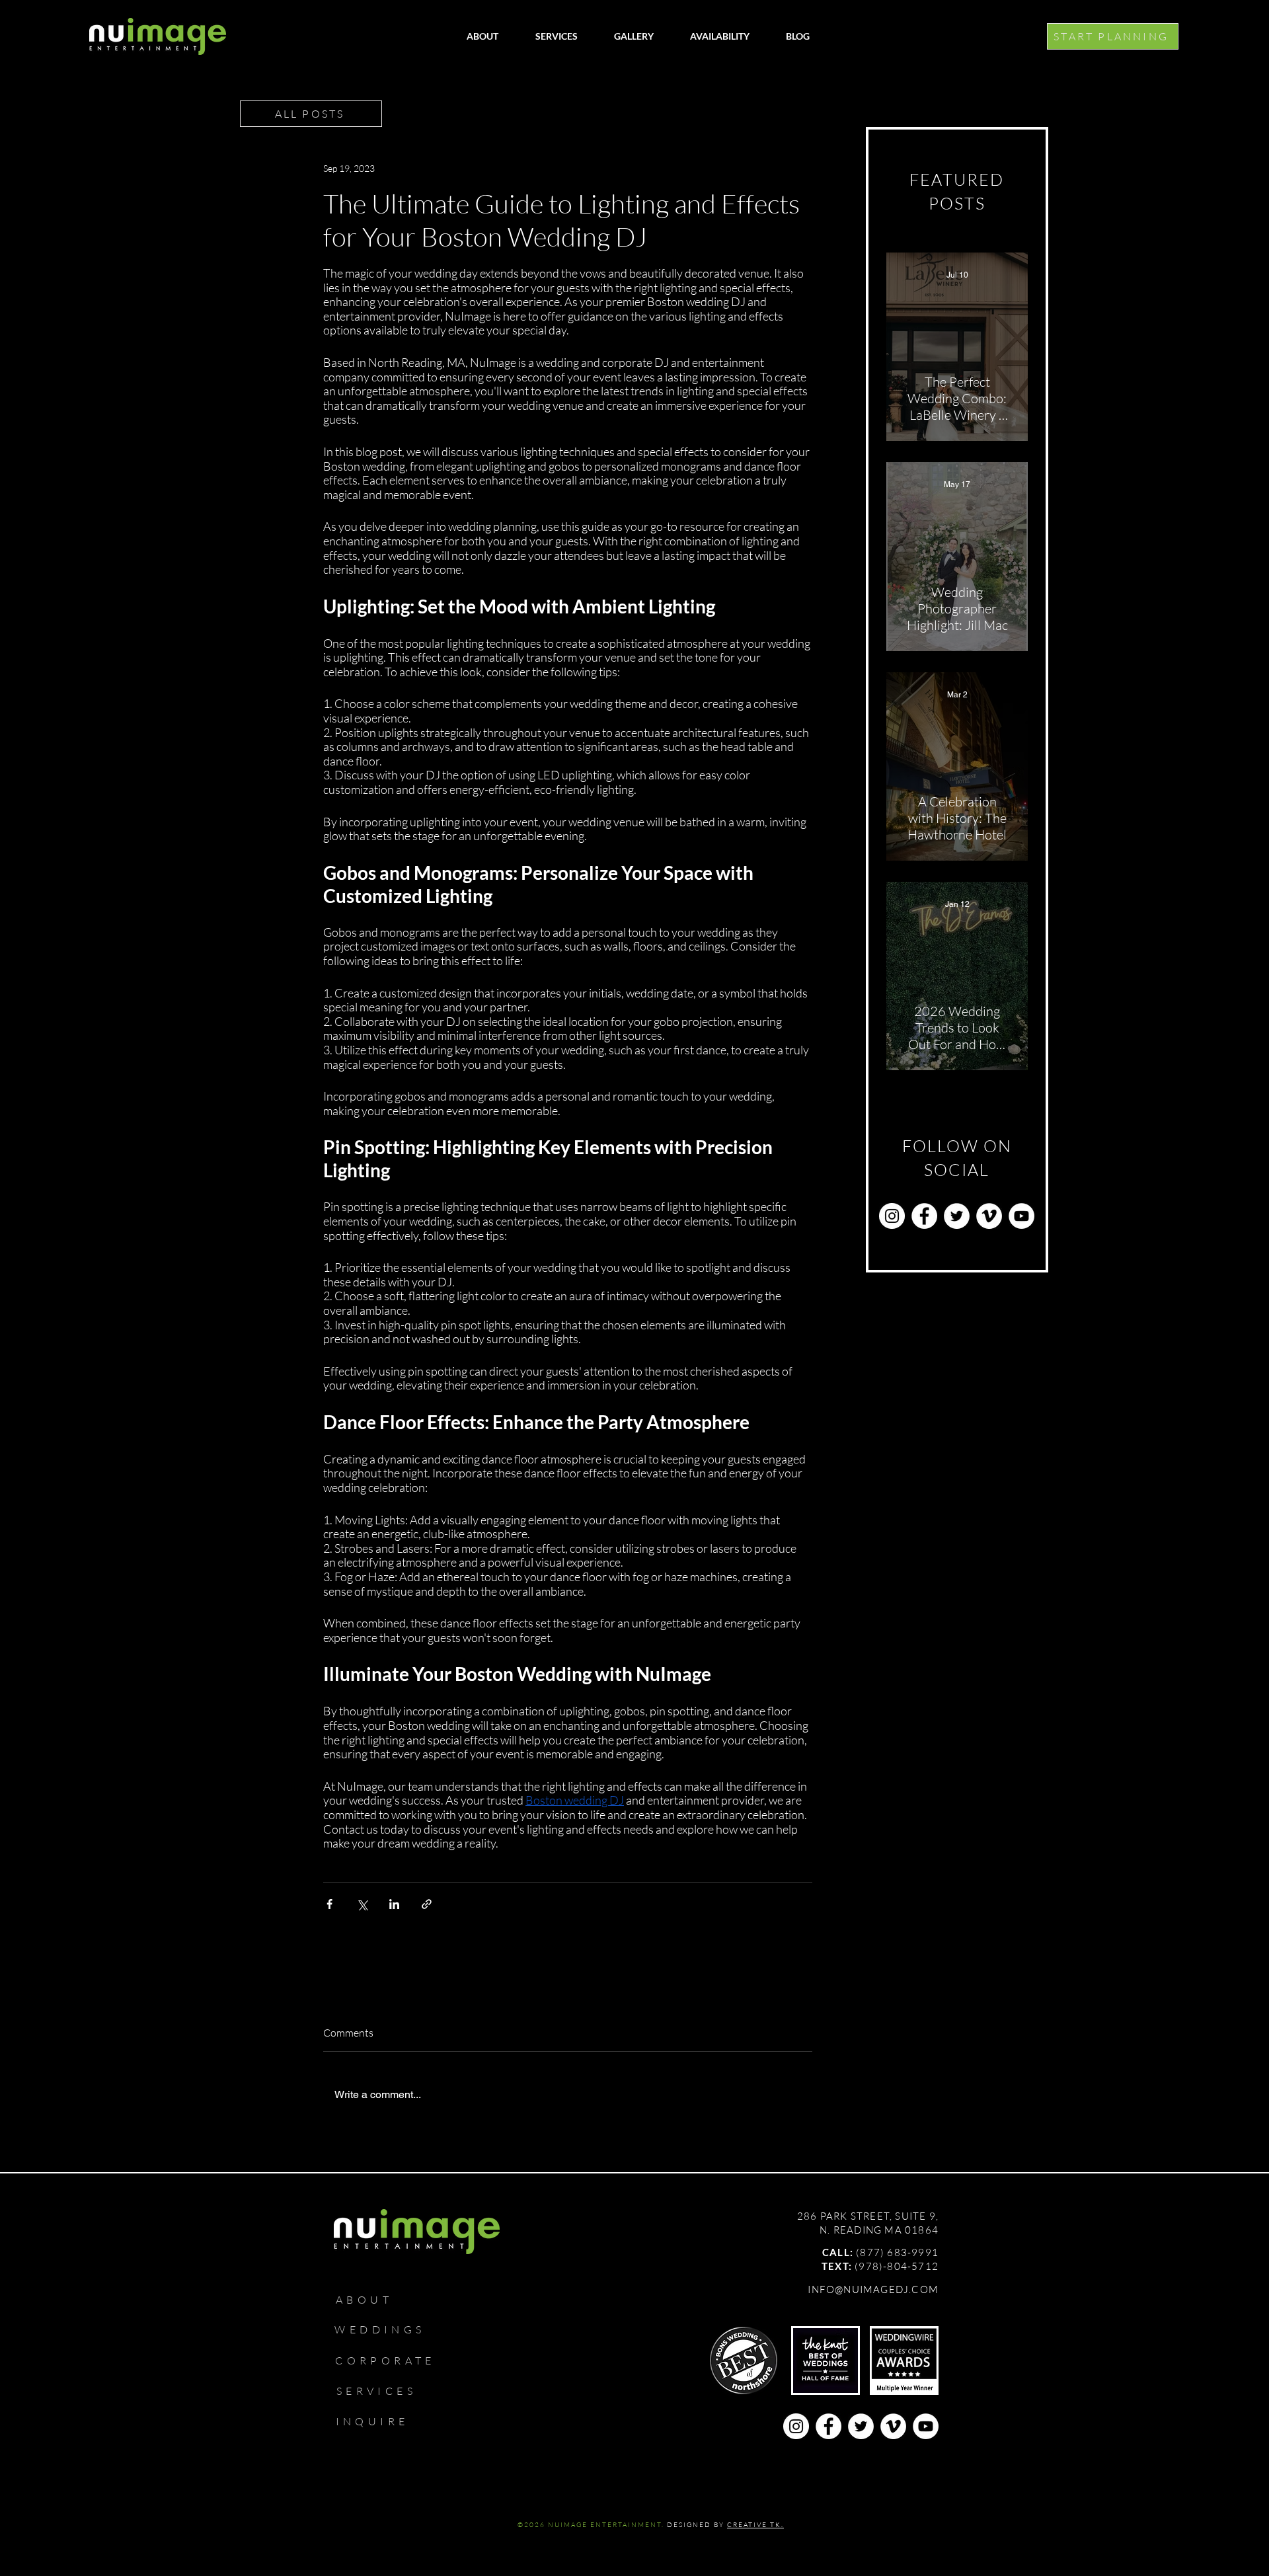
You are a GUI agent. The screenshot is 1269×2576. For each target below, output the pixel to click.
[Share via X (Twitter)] (362, 1904)
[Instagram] (892, 1216)
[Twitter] (957, 1216)
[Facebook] (924, 1216)
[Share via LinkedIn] (394, 1904)
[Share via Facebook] (329, 1904)
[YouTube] (1021, 1216)
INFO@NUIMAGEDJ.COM (873, 2289)
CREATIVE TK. (755, 2525)
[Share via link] (427, 1904)
